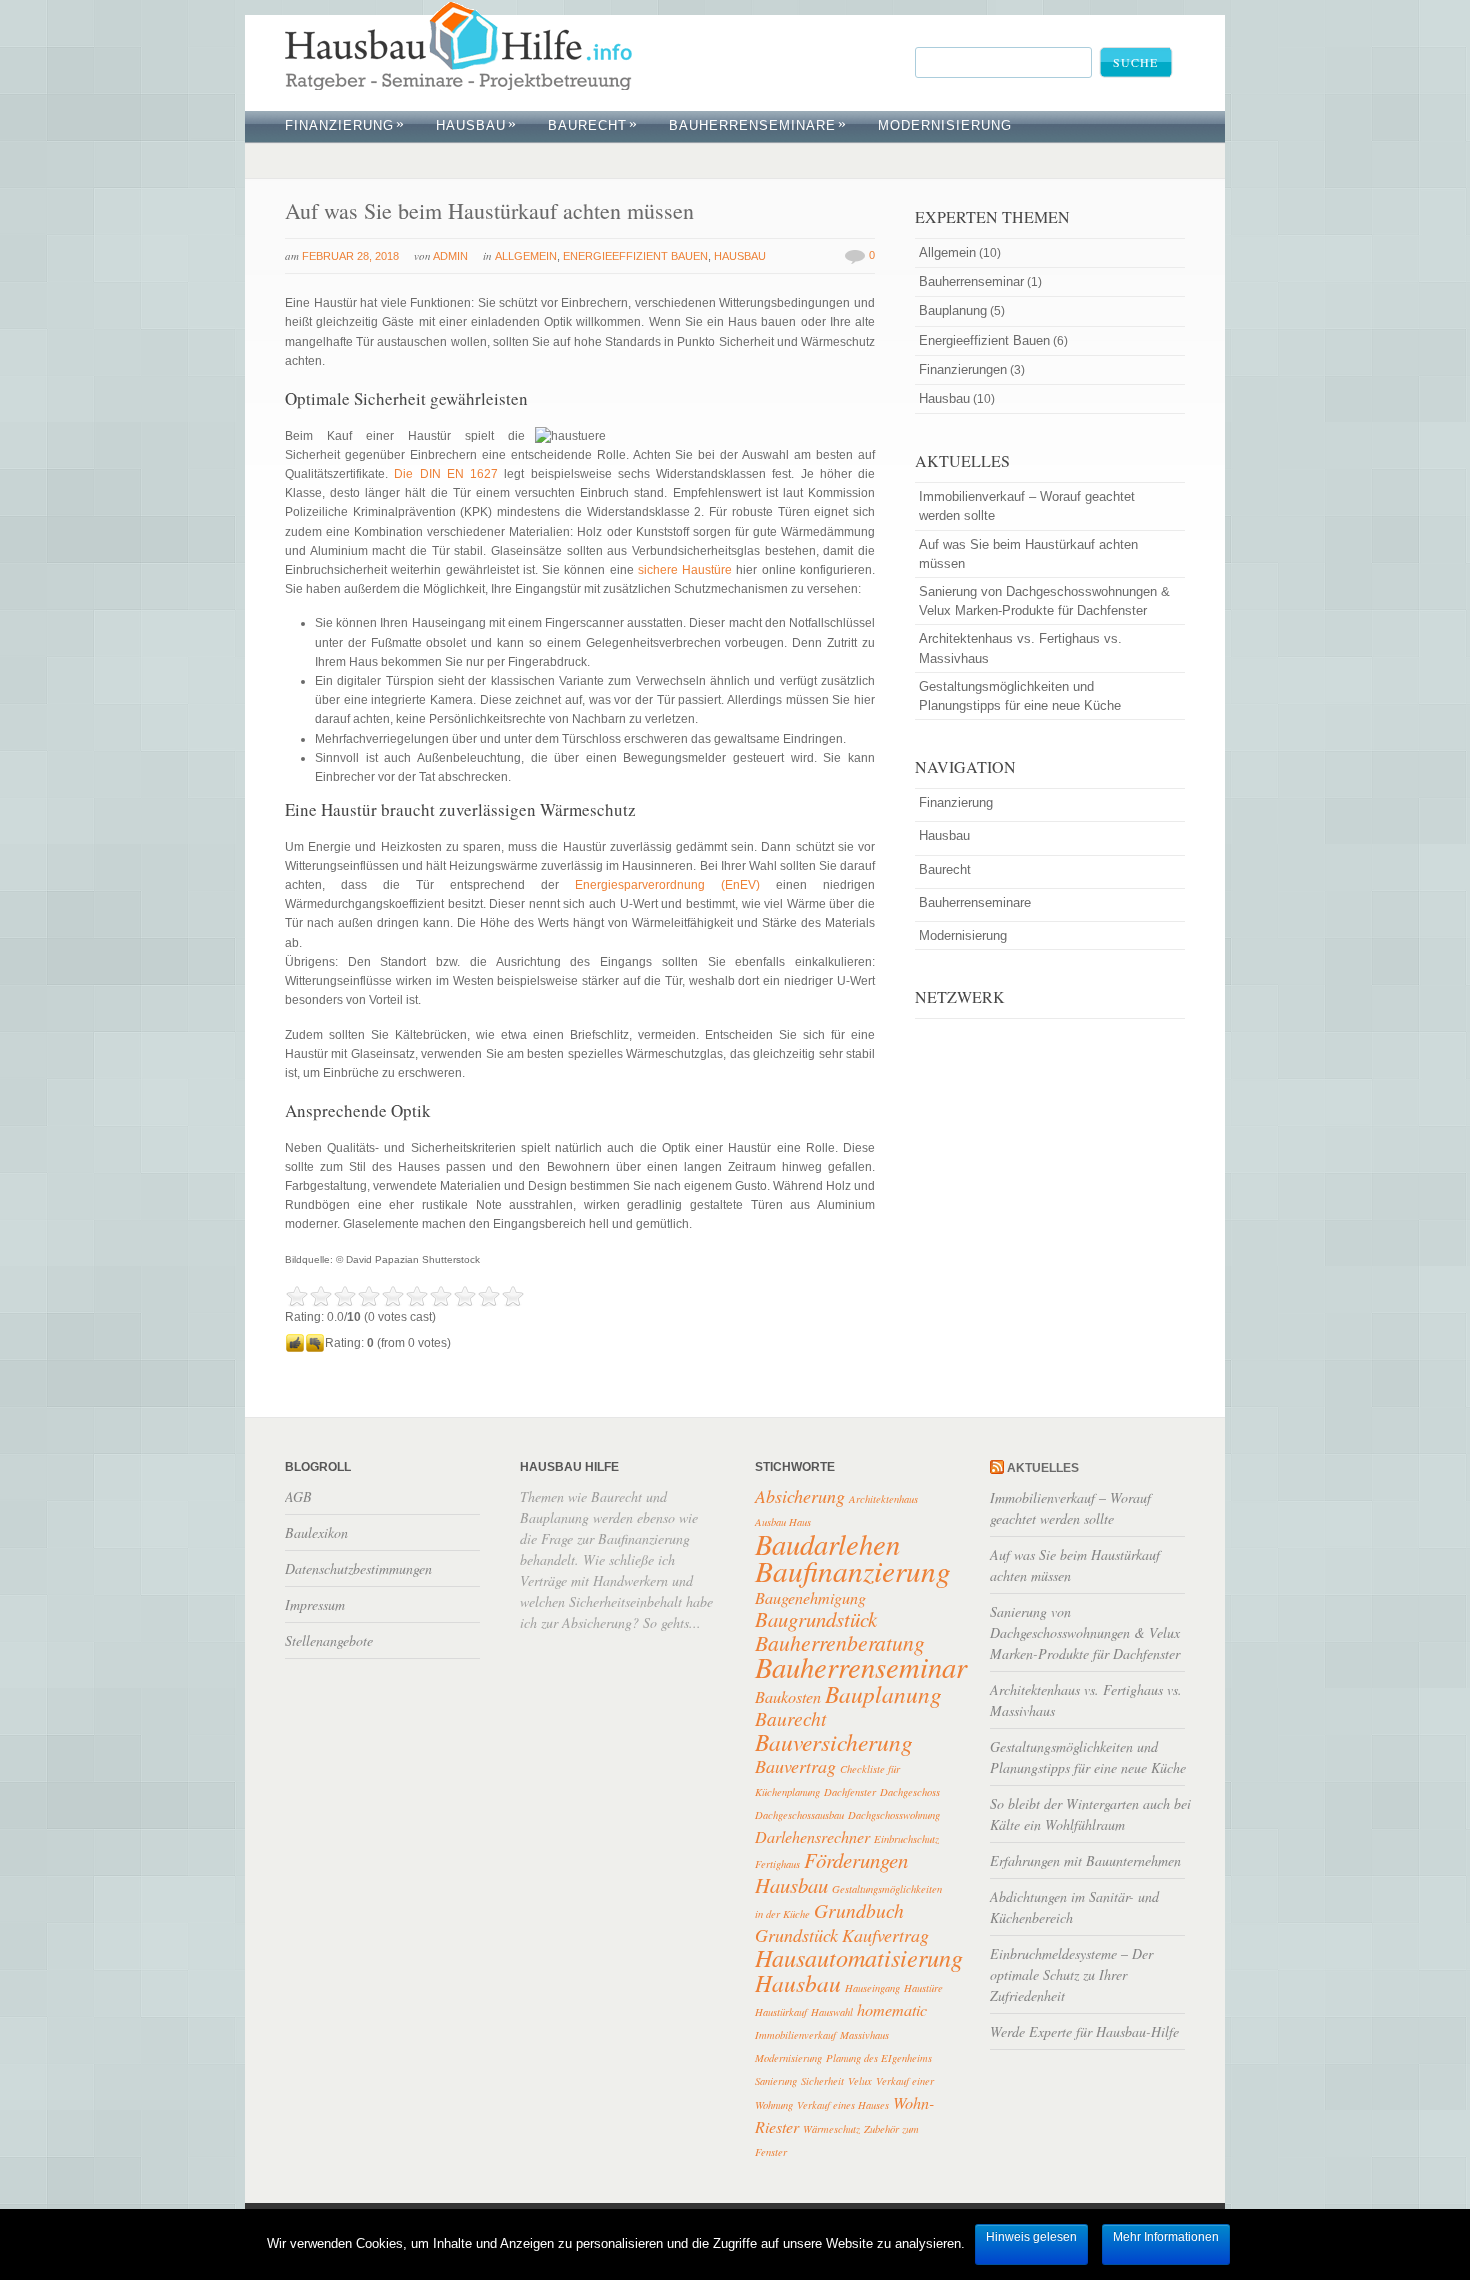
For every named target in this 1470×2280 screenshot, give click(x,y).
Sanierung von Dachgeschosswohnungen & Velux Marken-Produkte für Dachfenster (1044, 601)
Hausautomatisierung (859, 1957)
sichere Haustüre (685, 570)
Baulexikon (316, 1532)
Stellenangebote (329, 1640)
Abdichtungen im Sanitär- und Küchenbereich (1074, 1907)
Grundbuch (859, 1910)
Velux (860, 2081)
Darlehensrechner (812, 1836)
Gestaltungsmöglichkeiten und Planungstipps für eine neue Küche (1020, 696)
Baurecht (593, 125)
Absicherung (800, 1496)
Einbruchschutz (906, 1839)
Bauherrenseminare (758, 125)
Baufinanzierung (853, 1570)
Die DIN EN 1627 (446, 474)
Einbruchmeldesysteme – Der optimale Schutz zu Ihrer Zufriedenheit (1071, 1974)
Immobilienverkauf (795, 2035)
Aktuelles (1043, 1468)
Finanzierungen (963, 369)
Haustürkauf (781, 2012)
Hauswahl (832, 2012)
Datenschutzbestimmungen (358, 1568)
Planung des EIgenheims (879, 2058)
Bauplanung (953, 310)
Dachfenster (850, 1792)
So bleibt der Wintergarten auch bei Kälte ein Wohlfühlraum (1090, 1814)
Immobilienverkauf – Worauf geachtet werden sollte (1027, 506)
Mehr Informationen (1166, 2237)
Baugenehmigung (810, 1597)
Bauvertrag (795, 1766)
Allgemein (526, 256)
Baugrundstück (816, 1619)
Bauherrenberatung (840, 1642)
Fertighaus (777, 1864)
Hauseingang (872, 1988)
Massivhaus (864, 2035)
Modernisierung (788, 2058)
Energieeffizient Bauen (635, 256)
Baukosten (788, 1696)
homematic (892, 2009)
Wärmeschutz (831, 2129)
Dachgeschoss (910, 1792)
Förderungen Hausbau (831, 1872)
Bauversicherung (834, 1741)
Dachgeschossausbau (799, 1815)
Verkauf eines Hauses (843, 2105)
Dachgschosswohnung (894, 1815)
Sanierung (776, 2081)
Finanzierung (345, 125)
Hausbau (476, 125)
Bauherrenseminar (971, 281)
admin (450, 256)
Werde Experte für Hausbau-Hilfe (1084, 2031)
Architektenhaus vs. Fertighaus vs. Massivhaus (1020, 648)
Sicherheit (822, 2081)
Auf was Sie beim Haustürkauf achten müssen (489, 210)
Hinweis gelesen (1031, 2237)
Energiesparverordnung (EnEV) (667, 885)
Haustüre (923, 1988)
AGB (298, 1496)
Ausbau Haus (783, 1522)
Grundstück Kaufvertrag (842, 1935)
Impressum (315, 1604)
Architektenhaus (883, 1499)
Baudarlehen (827, 1543)
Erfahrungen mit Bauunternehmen (1085, 1860)
